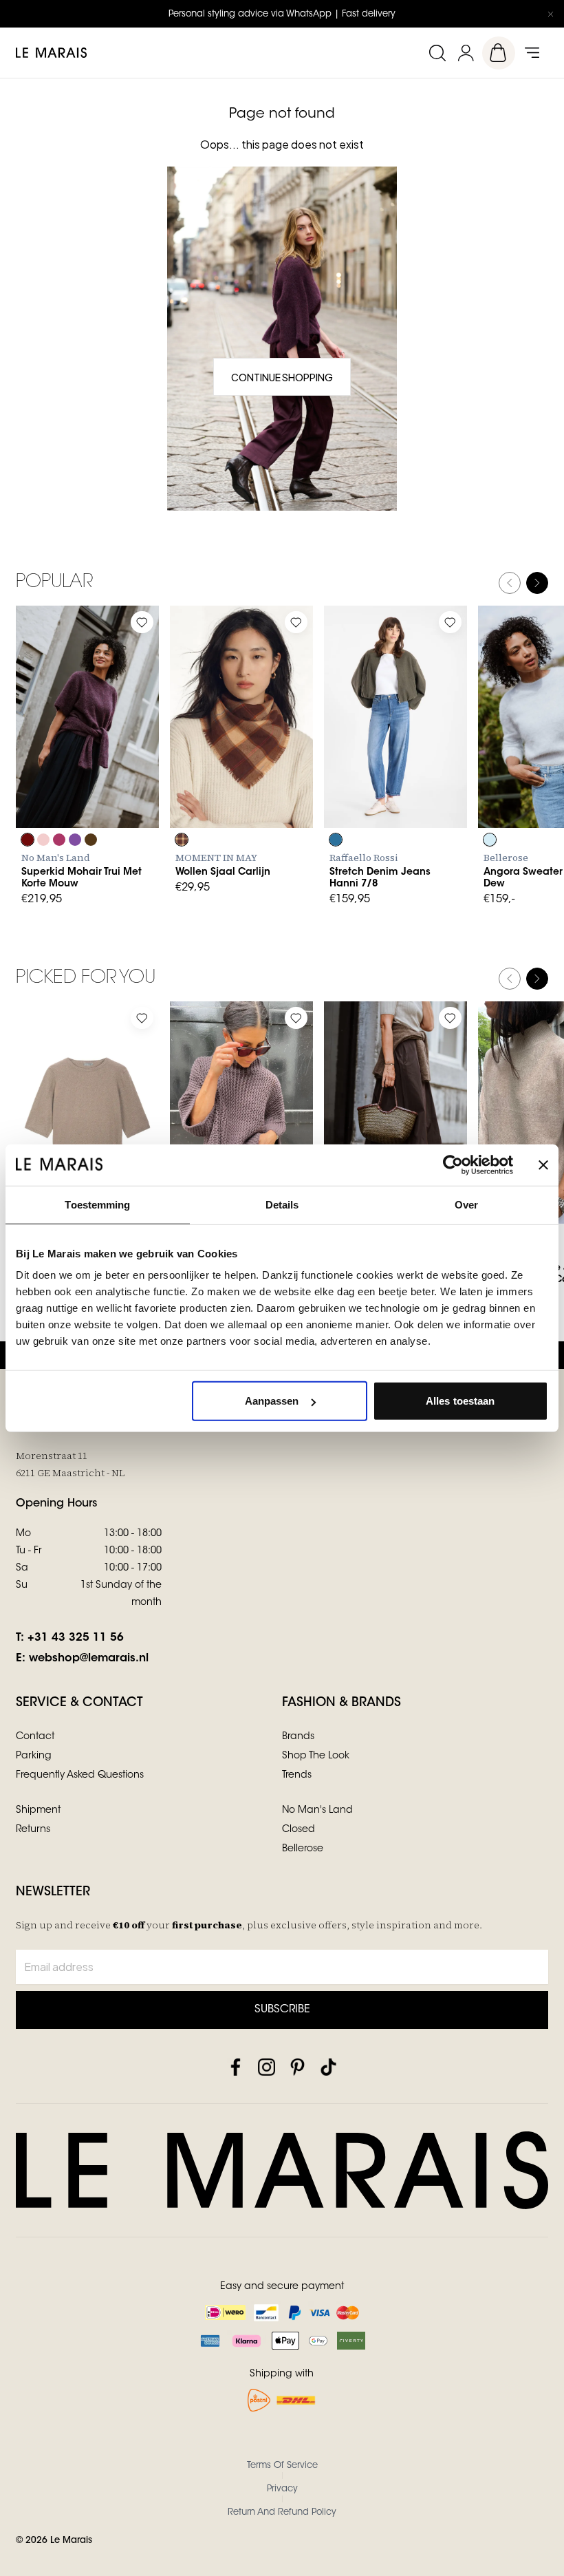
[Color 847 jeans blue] (336, 840)
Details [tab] (282, 1204)
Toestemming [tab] (97, 1204)
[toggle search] (437, 53)
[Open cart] (499, 53)
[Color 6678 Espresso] (91, 840)
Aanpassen (272, 1401)
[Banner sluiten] (543, 1164)
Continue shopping (282, 377)
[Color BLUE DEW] (490, 840)
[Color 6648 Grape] (28, 840)
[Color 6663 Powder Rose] (43, 840)
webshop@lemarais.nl (89, 1659)
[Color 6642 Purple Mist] (75, 840)
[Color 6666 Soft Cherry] (59, 840)
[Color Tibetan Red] (182, 840)
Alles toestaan (460, 1401)
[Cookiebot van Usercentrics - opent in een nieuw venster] (453, 1164)
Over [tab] (466, 1204)
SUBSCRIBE (282, 2010)
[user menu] (466, 53)
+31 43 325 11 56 (76, 1638)
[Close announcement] (550, 14)
